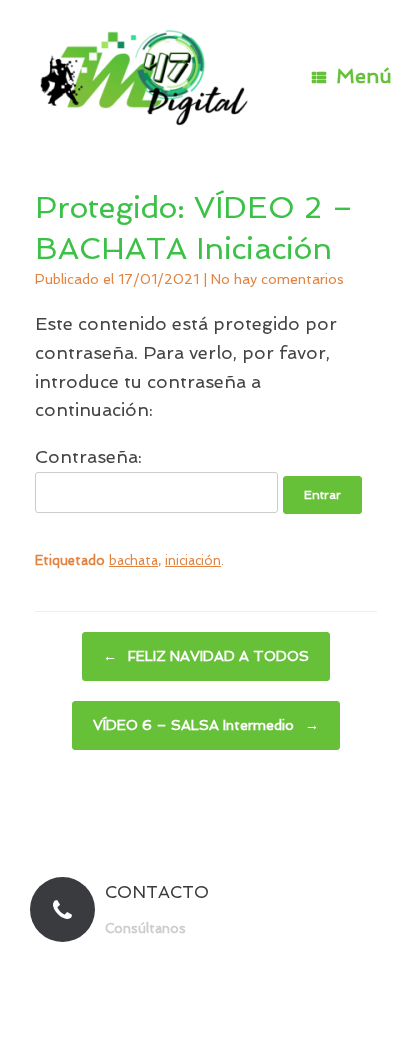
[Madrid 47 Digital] (145, 76)
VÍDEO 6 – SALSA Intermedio (206, 725)
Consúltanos (147, 928)
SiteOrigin (242, 1002)
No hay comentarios (277, 279)
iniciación (193, 560)
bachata (133, 560)
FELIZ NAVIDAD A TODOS (206, 656)
